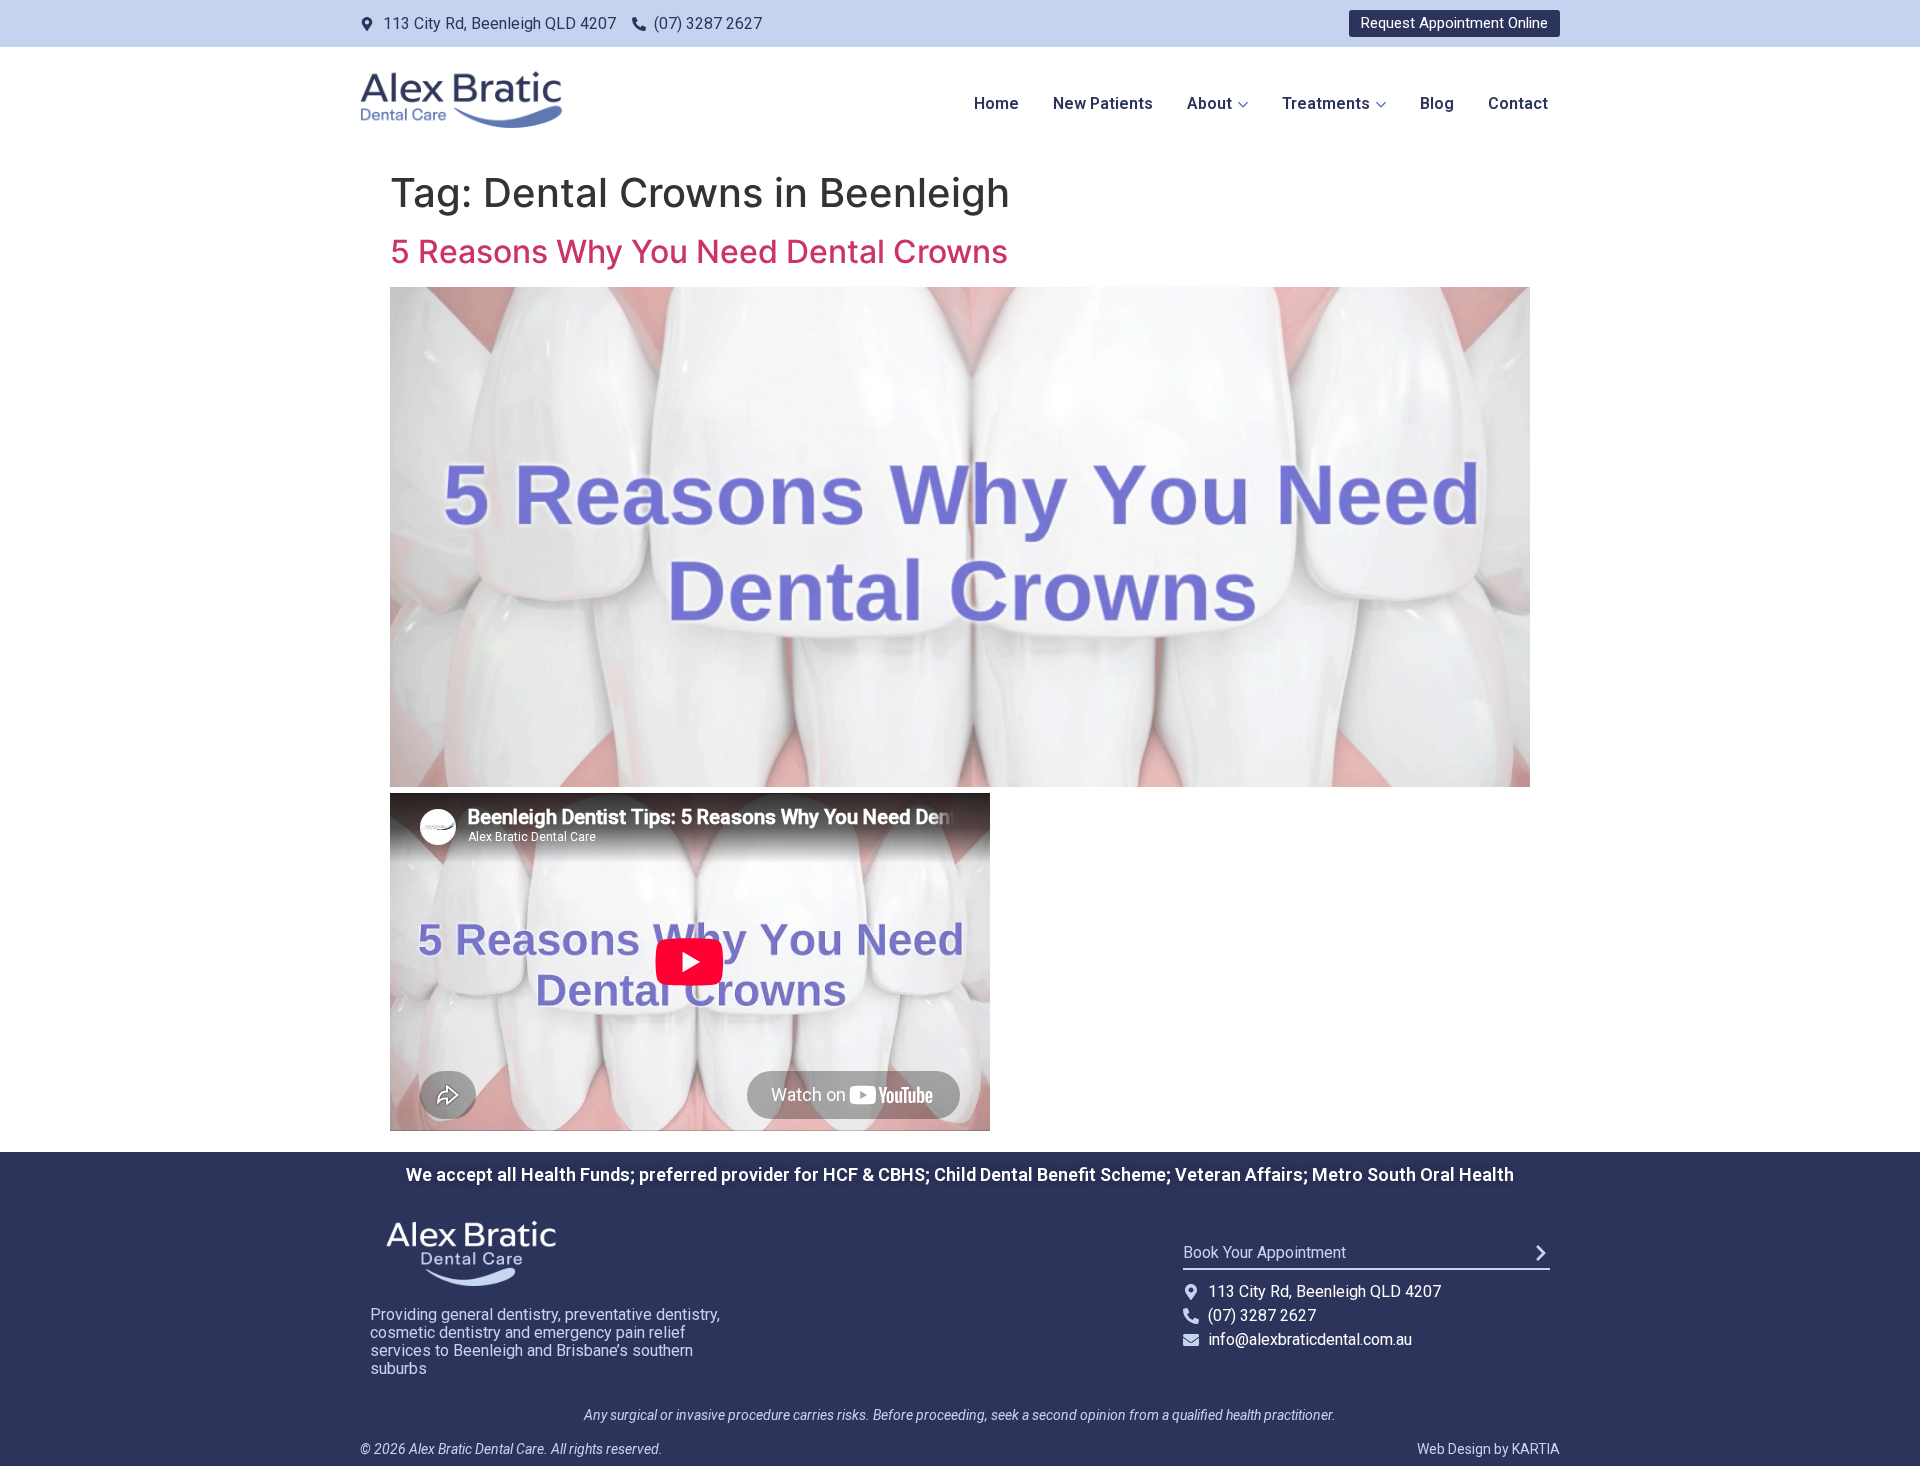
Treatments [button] (1326, 103)
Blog (1437, 103)
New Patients (1103, 103)
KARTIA (1536, 1449)
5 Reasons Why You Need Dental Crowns (699, 251)
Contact (1518, 103)
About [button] (1209, 103)
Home (996, 103)
